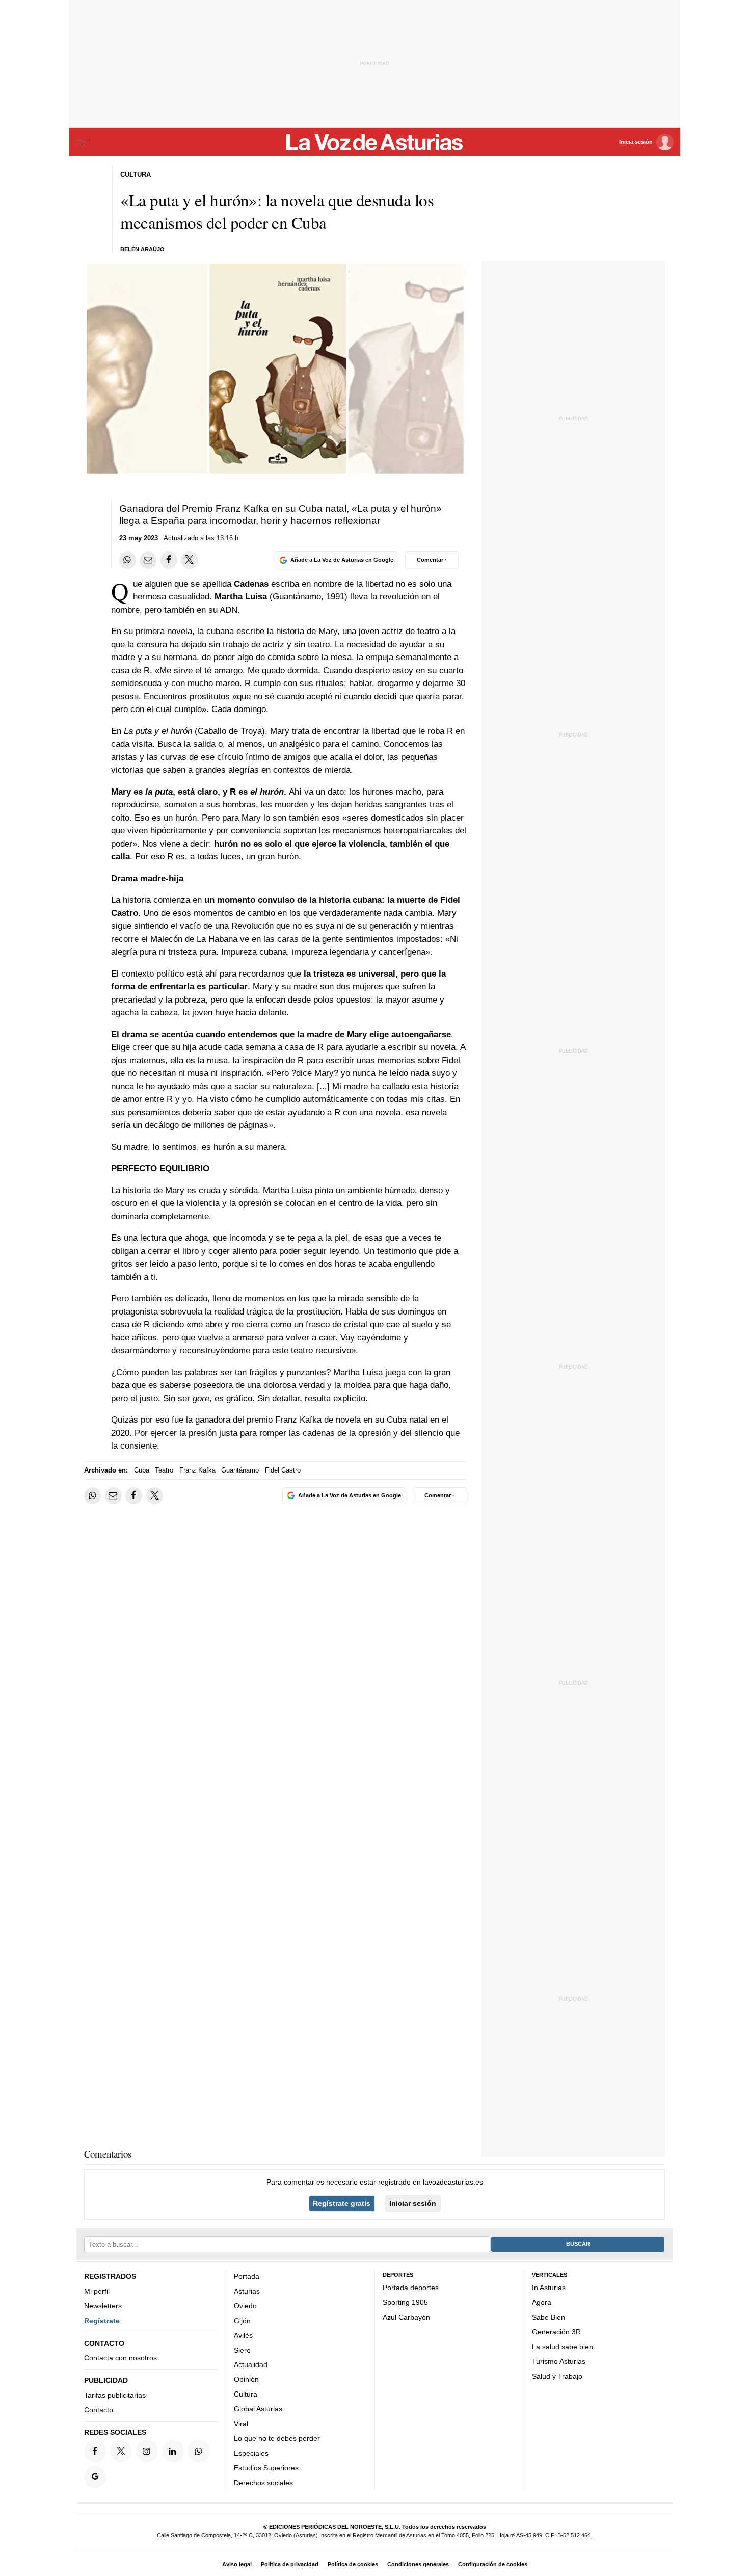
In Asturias (549, 2288)
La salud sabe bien (563, 2347)
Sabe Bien (549, 2317)
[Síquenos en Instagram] (147, 2451)
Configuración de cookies (493, 2564)
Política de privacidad (290, 2564)
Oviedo (245, 2306)
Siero (242, 2350)
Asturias (247, 2291)
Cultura (246, 2394)
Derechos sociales (263, 2483)
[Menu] (83, 142)
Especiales (251, 2453)
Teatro (164, 1470)
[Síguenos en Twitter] (121, 2451)
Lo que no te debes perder (277, 2438)
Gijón (242, 2321)
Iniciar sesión (413, 2203)
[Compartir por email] (148, 560)
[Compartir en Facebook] (169, 560)
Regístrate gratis (342, 2203)
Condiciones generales (418, 2564)
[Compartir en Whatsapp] (128, 560)
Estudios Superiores (266, 2468)
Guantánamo (240, 1470)
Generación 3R (556, 2332)
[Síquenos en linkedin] (173, 2451)
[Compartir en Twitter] (189, 560)
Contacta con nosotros (121, 2358)
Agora (542, 2302)
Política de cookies (353, 2564)
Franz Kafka (197, 1470)
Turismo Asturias (559, 2361)
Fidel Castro (283, 1470)
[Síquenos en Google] (95, 2477)
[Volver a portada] (375, 142)
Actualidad (251, 2364)
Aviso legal (237, 2564)
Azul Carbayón (406, 2317)
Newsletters (103, 2306)
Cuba (142, 1470)
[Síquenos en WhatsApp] (198, 2451)
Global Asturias (258, 2409)
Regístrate (102, 2321)
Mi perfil (97, 2291)
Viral (241, 2424)
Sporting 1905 (405, 2302)
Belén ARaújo (142, 249)
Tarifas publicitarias (115, 2395)
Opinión (246, 2379)
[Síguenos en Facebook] (95, 2451)
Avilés (243, 2335)
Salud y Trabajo (557, 2376)
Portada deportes (411, 2288)
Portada (247, 2276)
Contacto (99, 2410)
